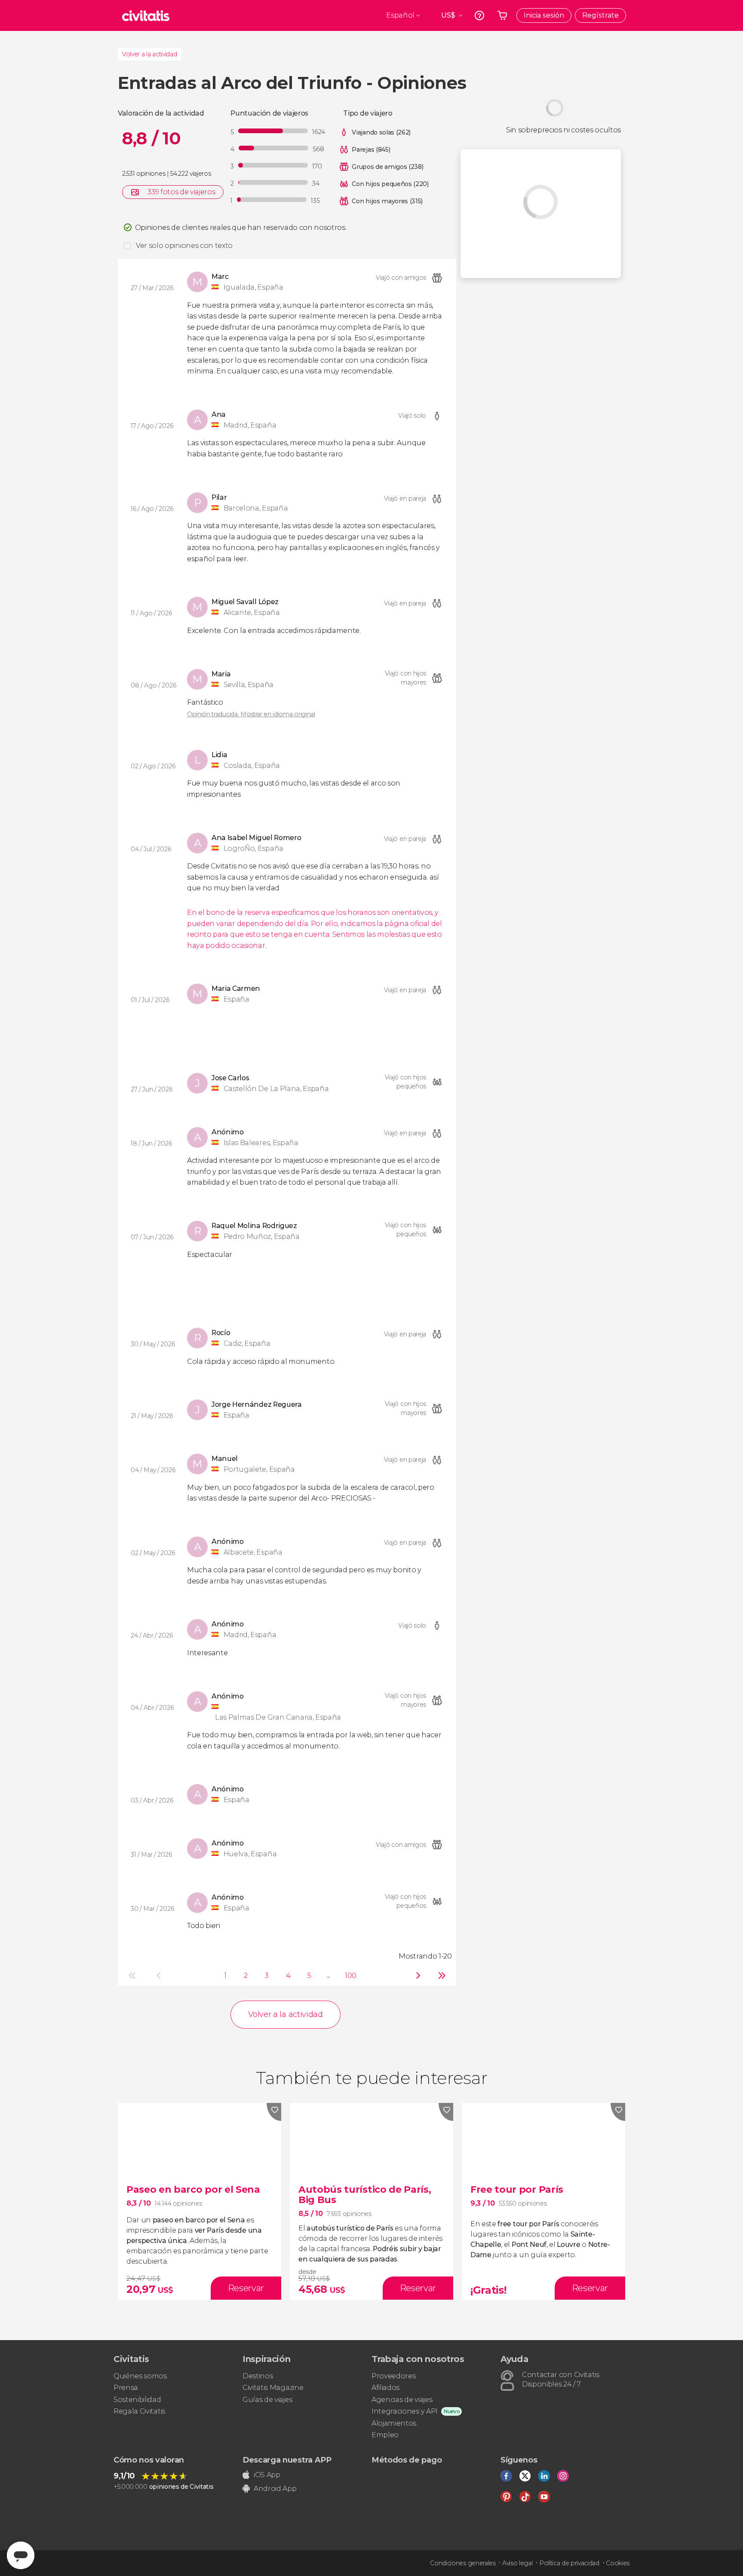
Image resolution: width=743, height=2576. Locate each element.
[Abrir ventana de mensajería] (21, 2555)
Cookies (618, 2563)
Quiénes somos (140, 2376)
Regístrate (600, 15)
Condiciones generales (463, 2563)
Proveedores (393, 2376)
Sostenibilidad (137, 2400)
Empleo (385, 2435)
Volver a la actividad (149, 54)
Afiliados (385, 2388)
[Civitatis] (146, 15)
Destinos (258, 2376)
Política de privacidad (569, 2563)
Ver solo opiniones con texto (184, 246)
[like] (274, 2112)
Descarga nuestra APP (287, 2460)
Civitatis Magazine (273, 2388)
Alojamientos (394, 2423)
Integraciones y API (405, 2411)
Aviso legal (517, 2563)
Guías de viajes (267, 2400)
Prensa (126, 2388)
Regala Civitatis (139, 2411)
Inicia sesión (544, 15)
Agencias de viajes (402, 2400)
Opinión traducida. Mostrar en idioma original (251, 714)
